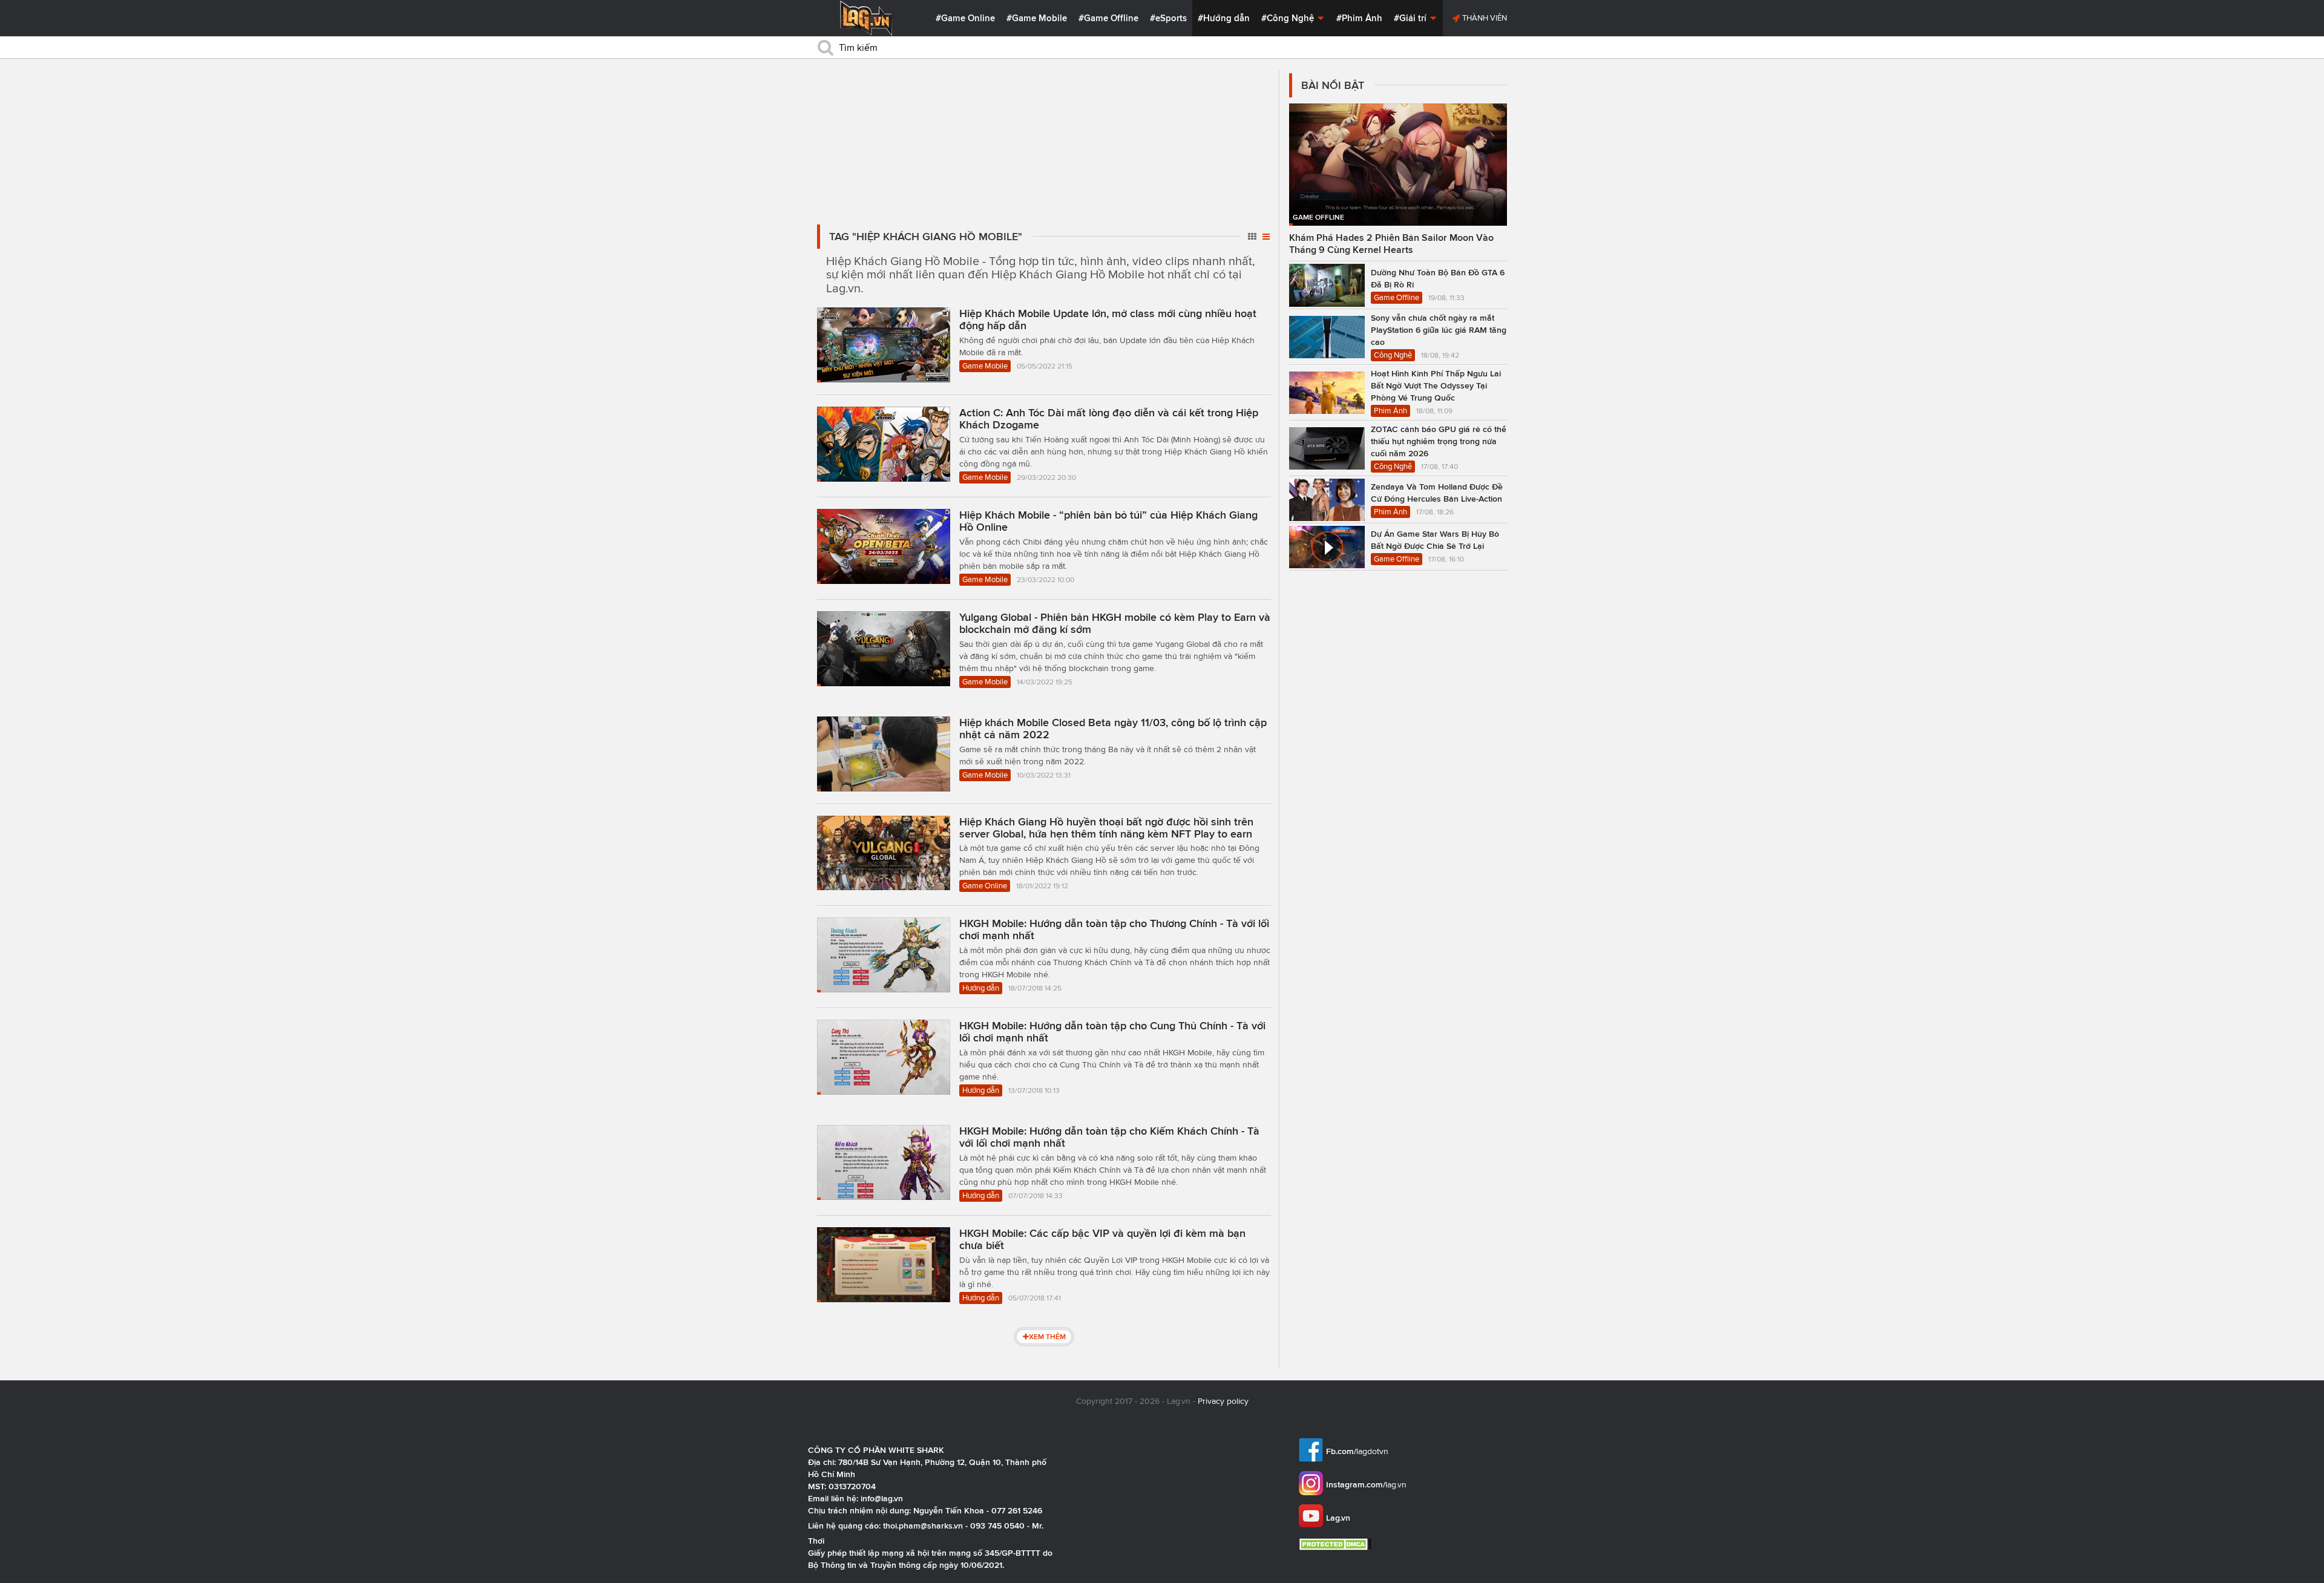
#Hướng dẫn (1224, 18)
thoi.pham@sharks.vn (923, 1526)
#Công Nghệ (1289, 18)
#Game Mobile (1037, 18)
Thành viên (1484, 18)
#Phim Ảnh (1359, 18)
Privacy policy (1223, 1401)
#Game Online (965, 18)
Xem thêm (1047, 1336)
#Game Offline (1108, 18)
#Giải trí (1411, 18)
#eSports (1168, 18)
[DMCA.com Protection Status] (1337, 1544)
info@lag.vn (882, 1498)
